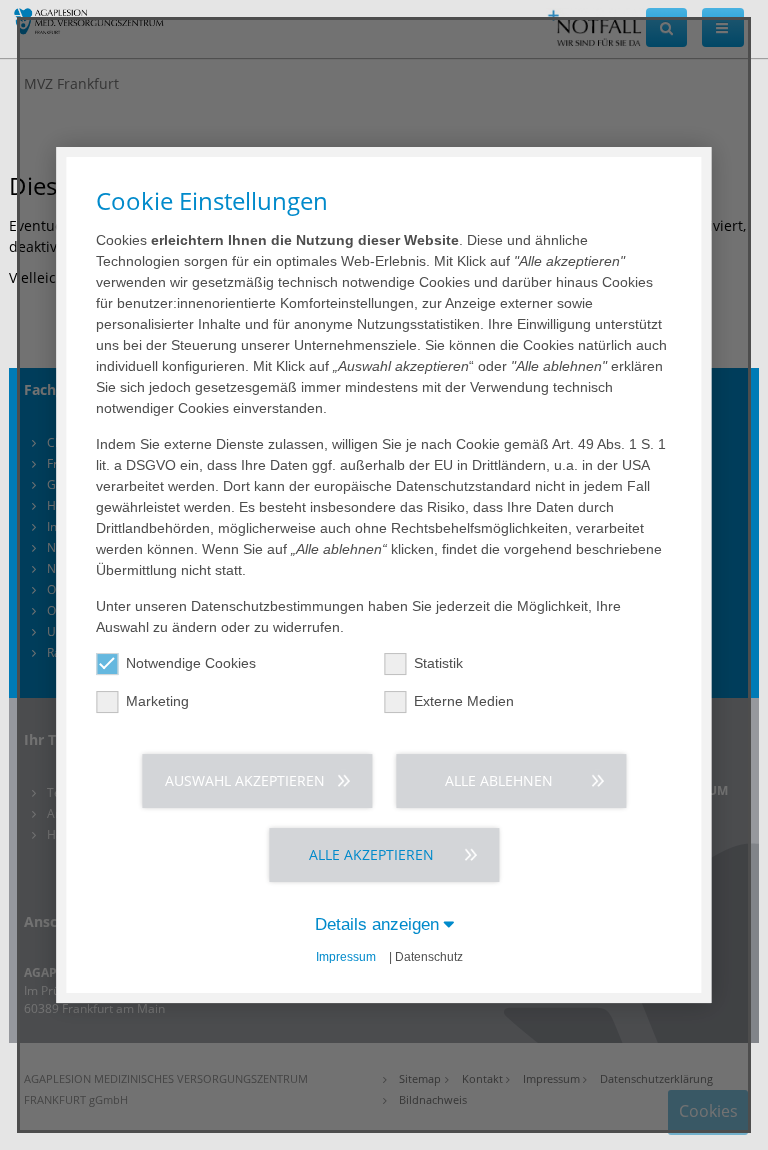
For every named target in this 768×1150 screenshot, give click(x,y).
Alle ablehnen (499, 780)
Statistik (438, 663)
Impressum (346, 957)
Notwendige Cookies (191, 663)
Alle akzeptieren (371, 854)
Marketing (157, 701)
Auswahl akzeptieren (245, 780)
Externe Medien (464, 701)
